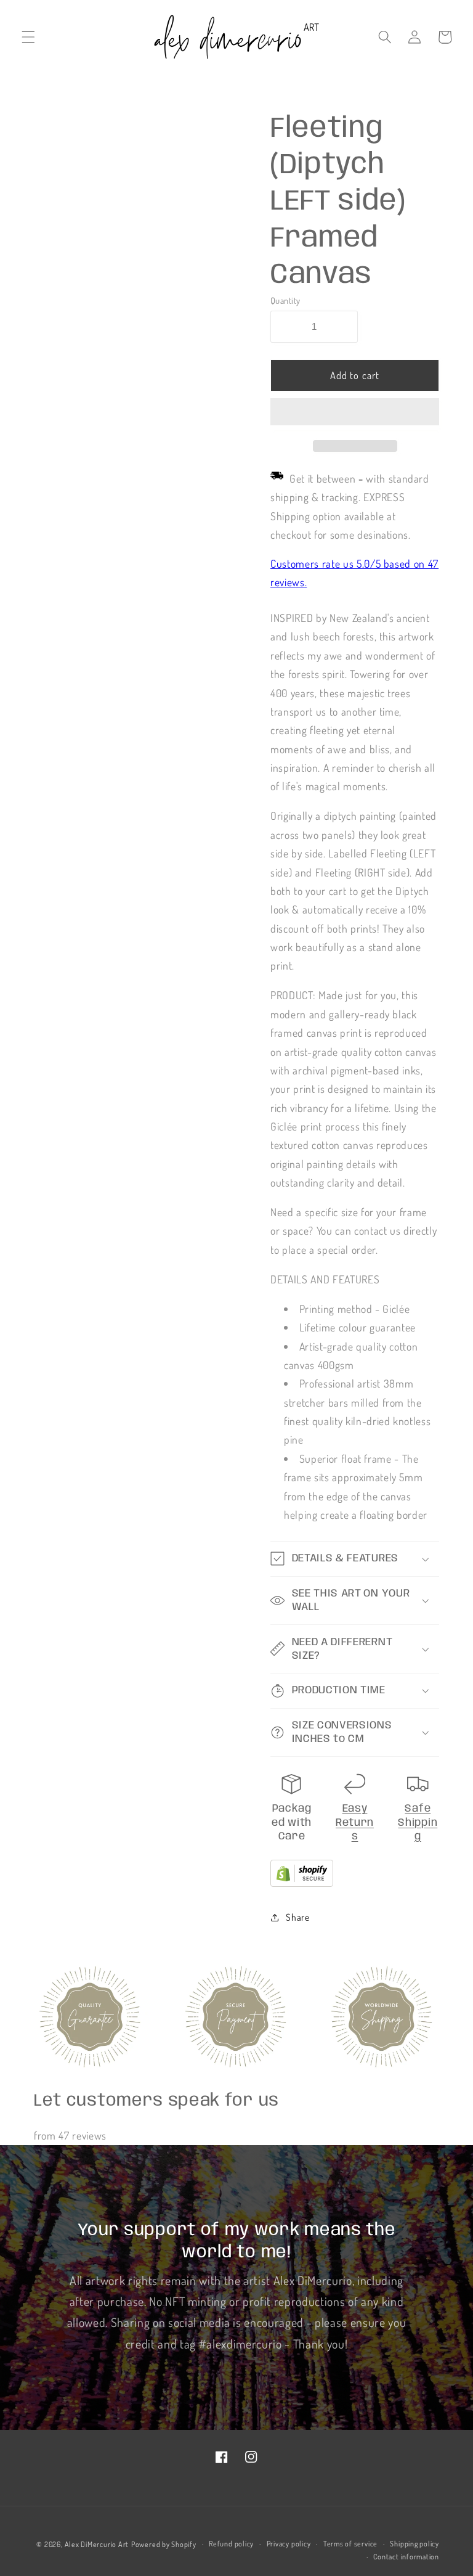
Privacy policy (289, 2544)
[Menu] (28, 37)
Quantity (285, 300)
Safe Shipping (418, 1822)
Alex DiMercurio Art (97, 2544)
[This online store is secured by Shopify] (302, 1883)
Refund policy (231, 2544)
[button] (355, 414)
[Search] (385, 37)
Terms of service (350, 2544)
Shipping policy (414, 2544)
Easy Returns (355, 1822)
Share (297, 1917)
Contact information (406, 2557)
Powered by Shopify (164, 2544)
